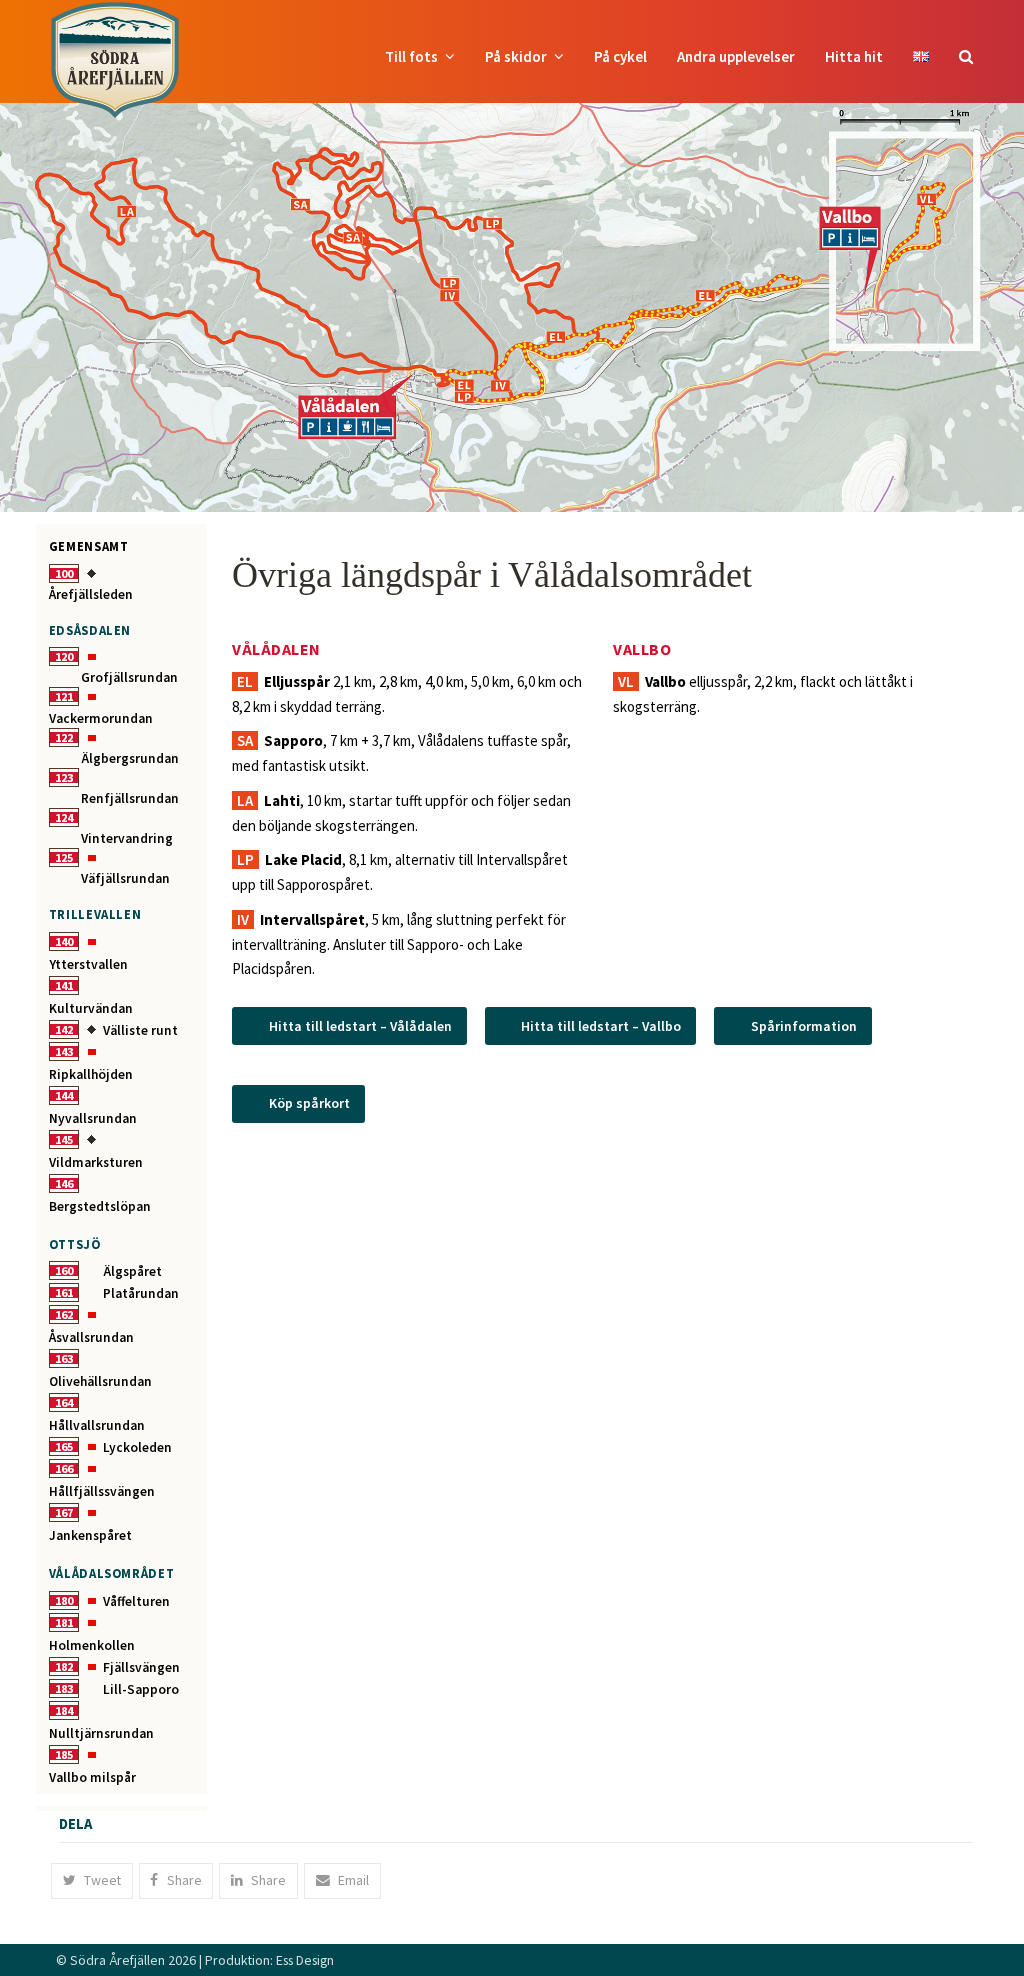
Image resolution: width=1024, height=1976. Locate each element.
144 (64, 1095)
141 (64, 985)
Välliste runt (140, 1030)
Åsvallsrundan (91, 1337)
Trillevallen (95, 914)
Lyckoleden (137, 1447)
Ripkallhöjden (91, 1074)
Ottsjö (75, 1244)
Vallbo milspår (92, 1777)
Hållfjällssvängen (102, 1491)
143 (64, 1051)
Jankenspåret (90, 1535)
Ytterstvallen (88, 964)
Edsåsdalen (90, 630)
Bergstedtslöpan (100, 1206)
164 (64, 1402)
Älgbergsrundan (130, 758)
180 (64, 1600)
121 (64, 696)
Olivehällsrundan (100, 1381)
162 (64, 1314)
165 (64, 1446)
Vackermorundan (101, 718)
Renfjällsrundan (130, 798)
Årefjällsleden (91, 594)
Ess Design (305, 1960)
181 (64, 1622)
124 (64, 817)
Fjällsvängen (141, 1667)
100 (64, 573)
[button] (966, 57)
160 (64, 1270)
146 (64, 1183)
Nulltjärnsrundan (101, 1733)
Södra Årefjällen (117, 1960)
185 (64, 1754)
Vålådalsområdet (112, 1573)
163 (64, 1358)
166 (64, 1468)
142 (64, 1029)
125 (64, 857)
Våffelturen (136, 1601)
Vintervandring (127, 838)
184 (64, 1710)
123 (64, 777)
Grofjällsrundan (129, 677)
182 (64, 1666)
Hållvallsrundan (97, 1425)
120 (64, 656)
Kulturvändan (91, 1008)
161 (64, 1292)
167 (64, 1512)
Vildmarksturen (96, 1162)
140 (64, 941)
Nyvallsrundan (93, 1118)
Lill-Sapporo (141, 1689)
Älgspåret (132, 1271)
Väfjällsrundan (125, 878)
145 (64, 1139)
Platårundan (141, 1293)
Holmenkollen (92, 1645)
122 (64, 737)
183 (64, 1688)
